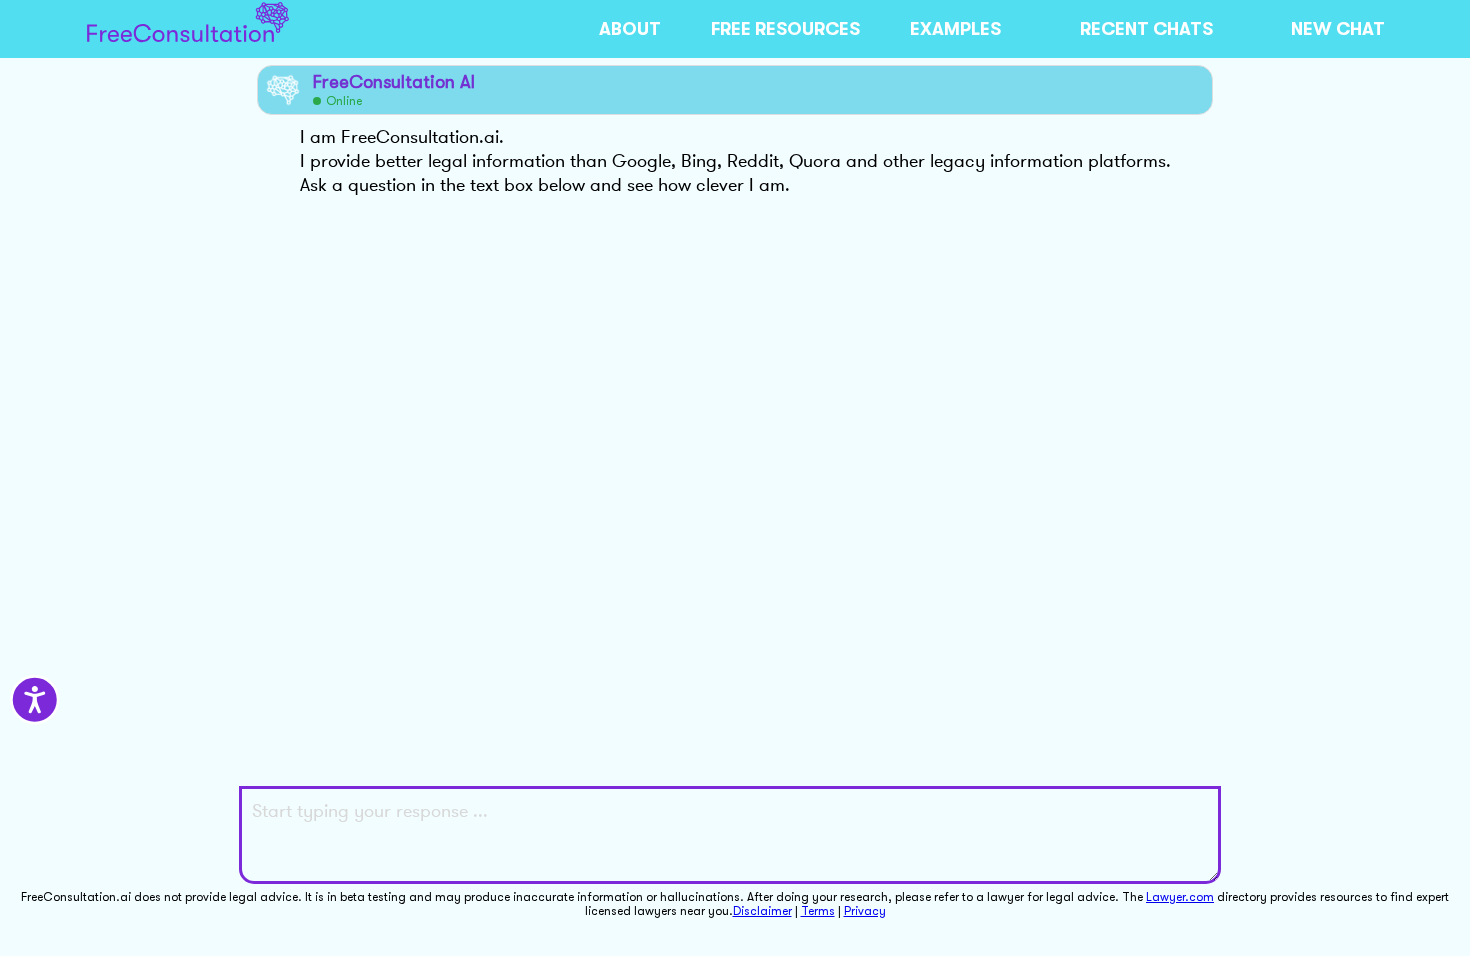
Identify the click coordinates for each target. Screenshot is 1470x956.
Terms (818, 911)
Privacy (865, 911)
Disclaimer (762, 911)
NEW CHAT (1338, 29)
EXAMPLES (955, 29)
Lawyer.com (1180, 897)
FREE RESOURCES (785, 29)
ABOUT (630, 29)
